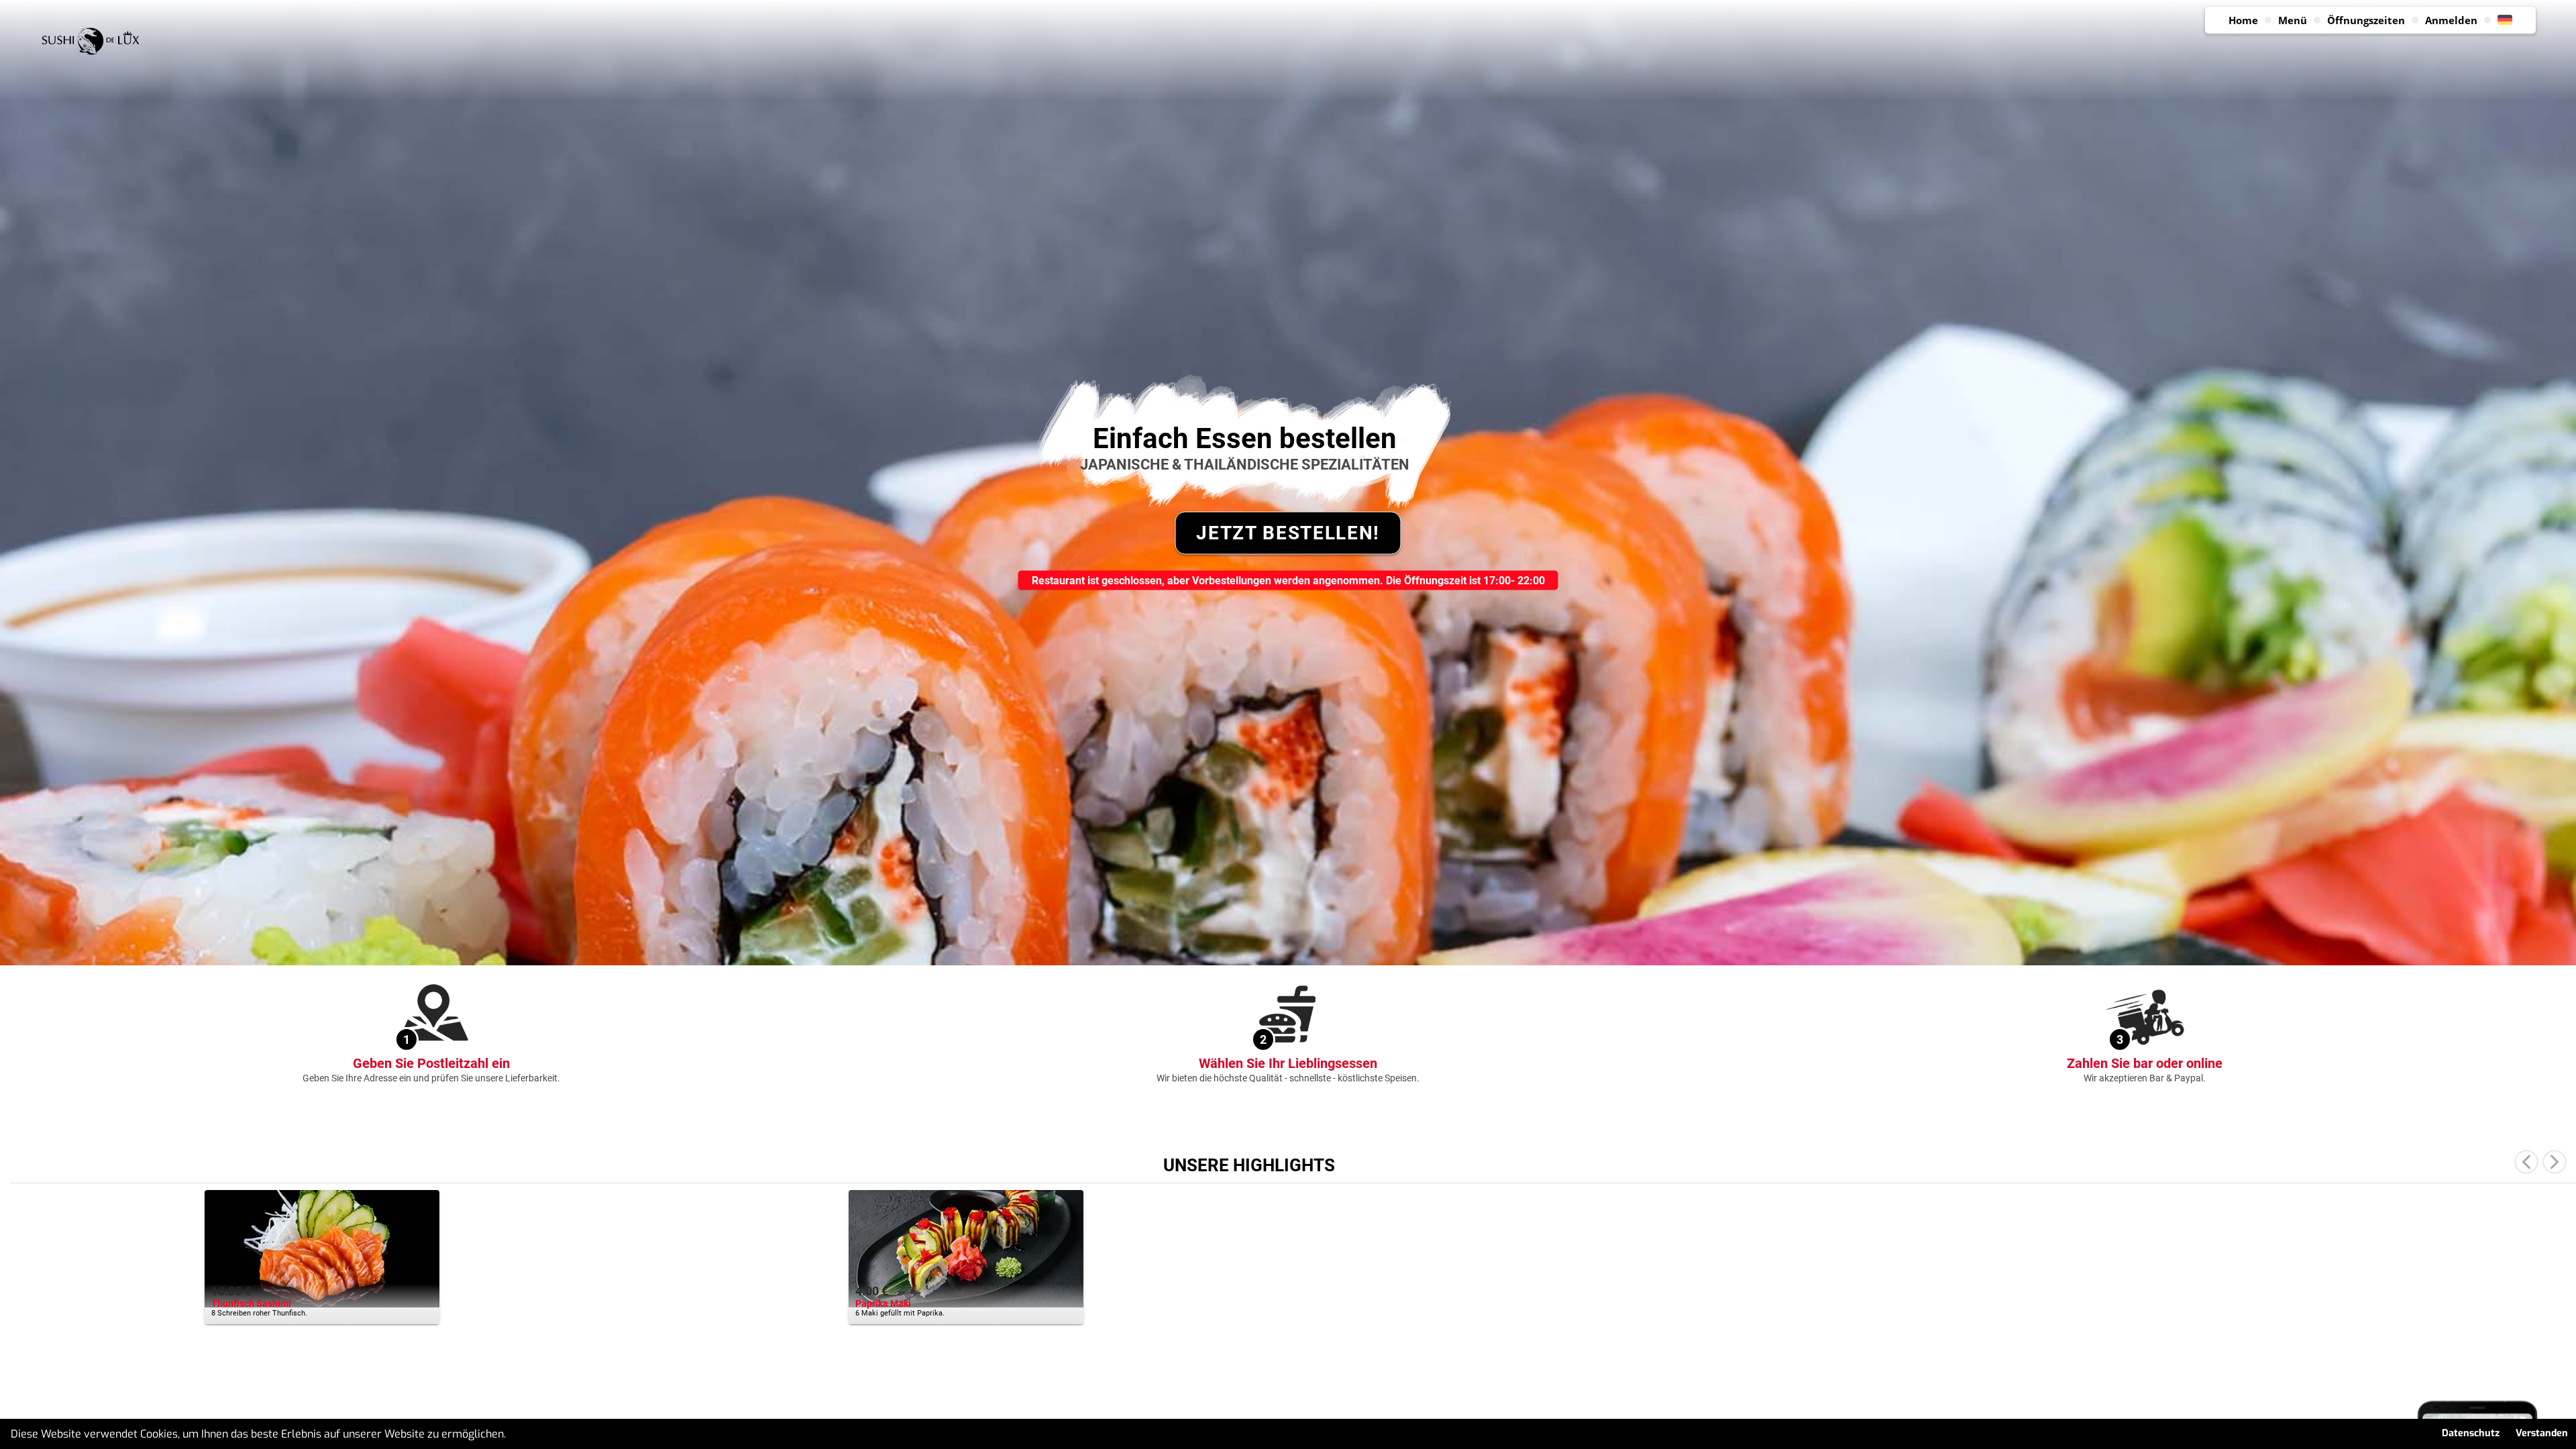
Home (2243, 20)
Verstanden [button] (2542, 1433)
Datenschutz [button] (2471, 1433)
